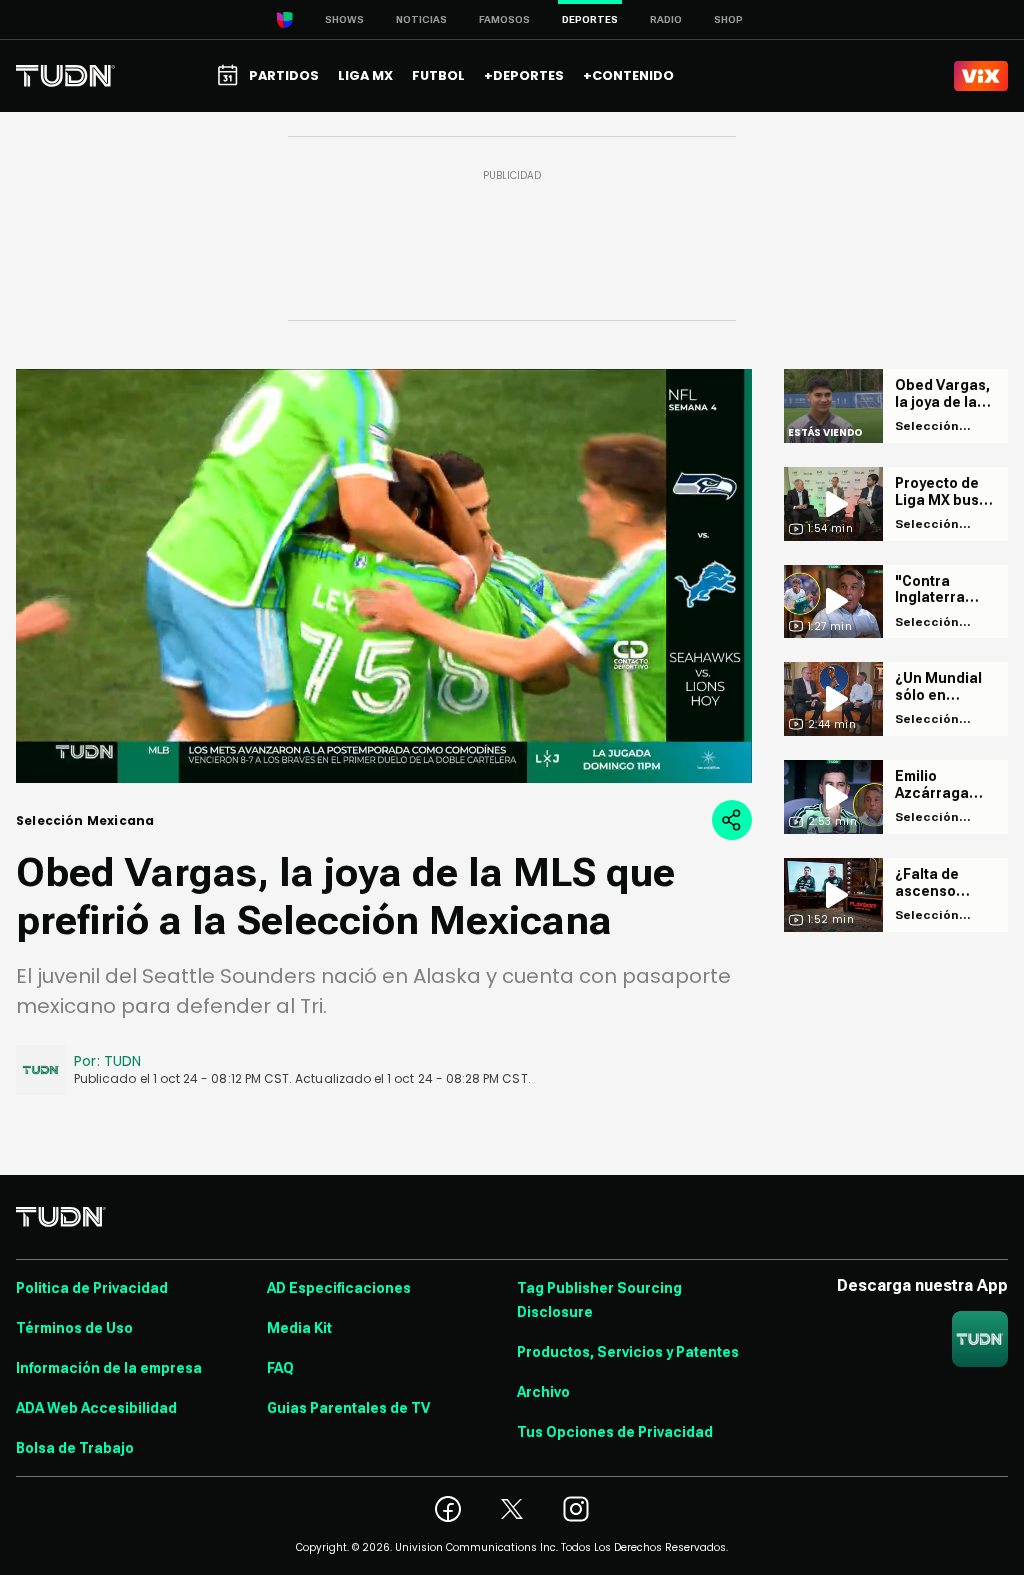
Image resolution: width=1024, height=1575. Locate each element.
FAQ (280, 1368)
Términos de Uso (74, 1328)
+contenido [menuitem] (628, 75)
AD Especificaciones (339, 1288)
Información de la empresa (109, 1368)
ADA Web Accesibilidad (96, 1408)
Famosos (504, 19)
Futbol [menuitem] (438, 75)
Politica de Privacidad (92, 1288)
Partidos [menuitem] (284, 75)
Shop (728, 19)
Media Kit (299, 1328)
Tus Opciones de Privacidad (615, 1432)
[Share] (732, 820)
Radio (666, 19)
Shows (344, 19)
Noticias (421, 19)
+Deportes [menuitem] (524, 75)
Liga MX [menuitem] (365, 75)
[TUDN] (65, 76)
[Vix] (981, 76)
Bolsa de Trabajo (75, 1448)
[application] (384, 576)
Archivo (543, 1392)
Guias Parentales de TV (348, 1408)
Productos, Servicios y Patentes (628, 1352)
